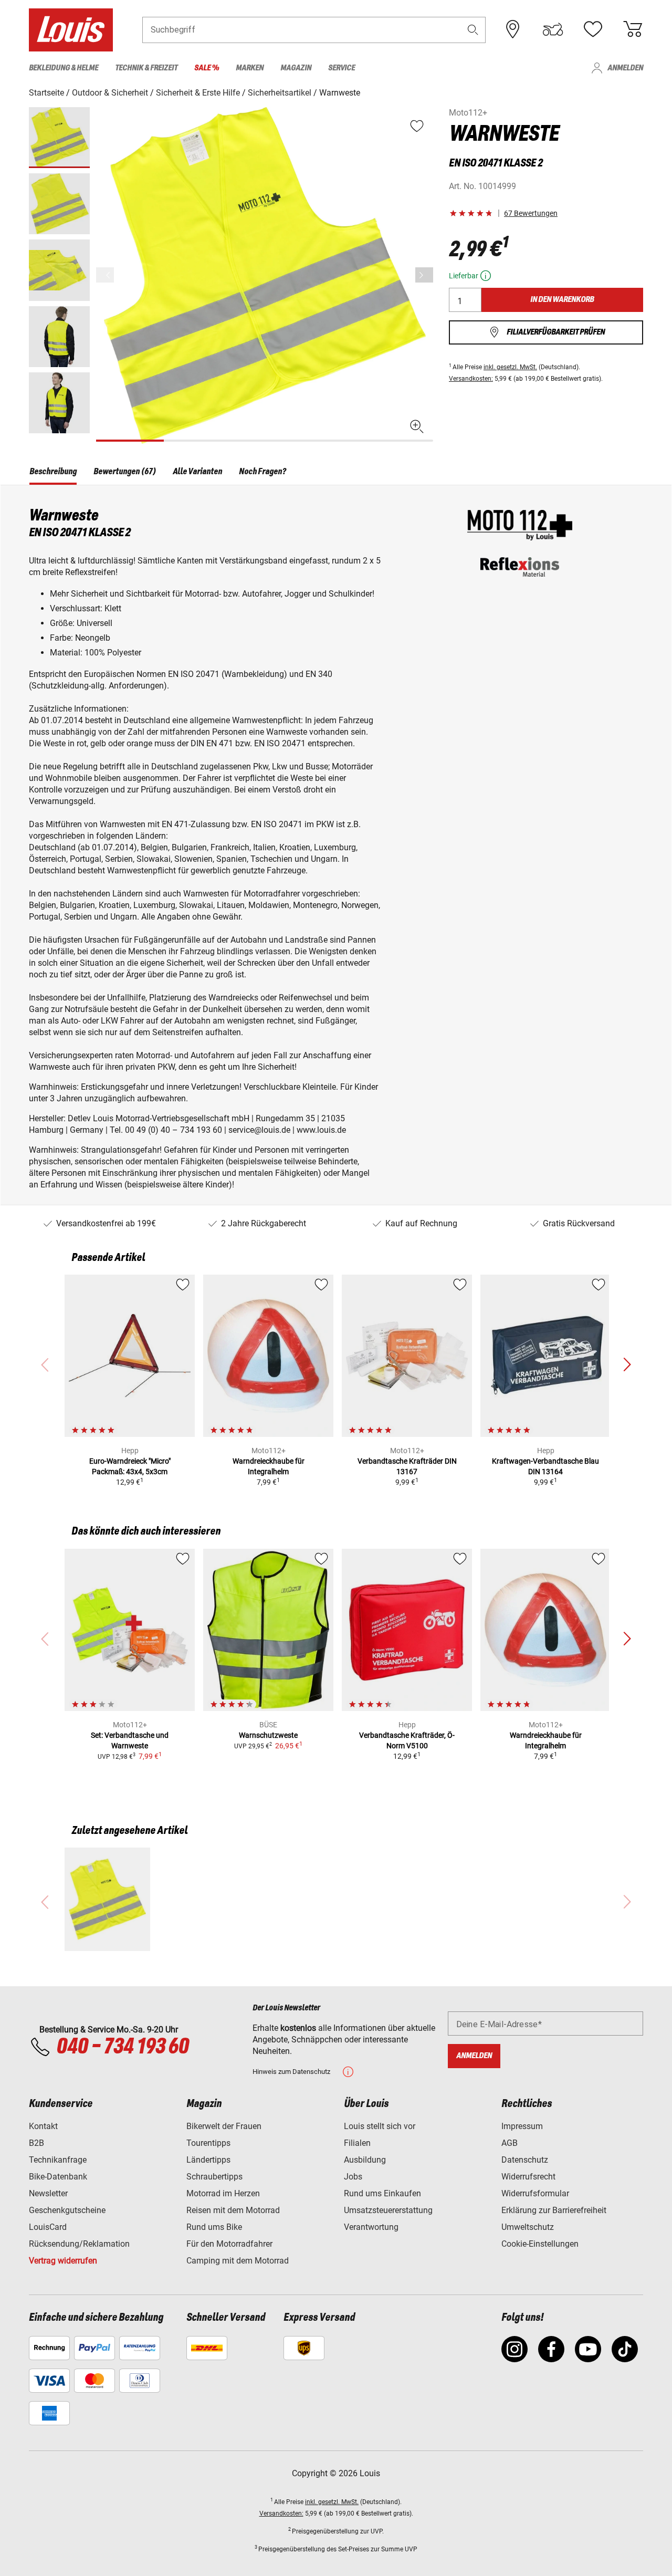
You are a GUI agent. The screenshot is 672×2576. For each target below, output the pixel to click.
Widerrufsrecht (528, 2177)
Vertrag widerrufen (63, 2261)
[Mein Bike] (553, 29)
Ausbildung (365, 2160)
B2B (36, 2143)
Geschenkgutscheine (67, 2210)
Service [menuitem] (342, 68)
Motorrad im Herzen (223, 2193)
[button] (473, 30)
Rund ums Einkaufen (382, 2193)
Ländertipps (208, 2160)
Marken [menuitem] (250, 68)
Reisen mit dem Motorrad (233, 2210)
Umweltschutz (528, 2227)
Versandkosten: (471, 379)
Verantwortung (371, 2227)
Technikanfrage (58, 2160)
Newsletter (48, 2193)
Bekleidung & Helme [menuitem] (64, 68)
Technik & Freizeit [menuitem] (146, 68)
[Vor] (424, 275)
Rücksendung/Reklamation (79, 2244)
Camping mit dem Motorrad (238, 2261)
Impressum (522, 2126)
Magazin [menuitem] (296, 68)
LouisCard (48, 2227)
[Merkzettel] (593, 29)
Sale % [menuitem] (207, 68)
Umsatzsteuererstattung (388, 2210)
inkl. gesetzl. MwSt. (510, 367)
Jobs (353, 2177)
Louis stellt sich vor (380, 2126)
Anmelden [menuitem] (625, 68)
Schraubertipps (214, 2177)
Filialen (357, 2143)
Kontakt (43, 2126)
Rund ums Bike (214, 2227)
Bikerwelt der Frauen (224, 2126)
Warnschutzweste (268, 1735)
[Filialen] (513, 29)
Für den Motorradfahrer (229, 2244)
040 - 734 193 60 (122, 2047)
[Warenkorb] (633, 29)
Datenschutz (525, 2160)
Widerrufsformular (535, 2193)
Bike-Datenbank (58, 2177)
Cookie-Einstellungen (540, 2244)
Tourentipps (208, 2143)
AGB (510, 2143)
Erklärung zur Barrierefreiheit (554, 2210)
